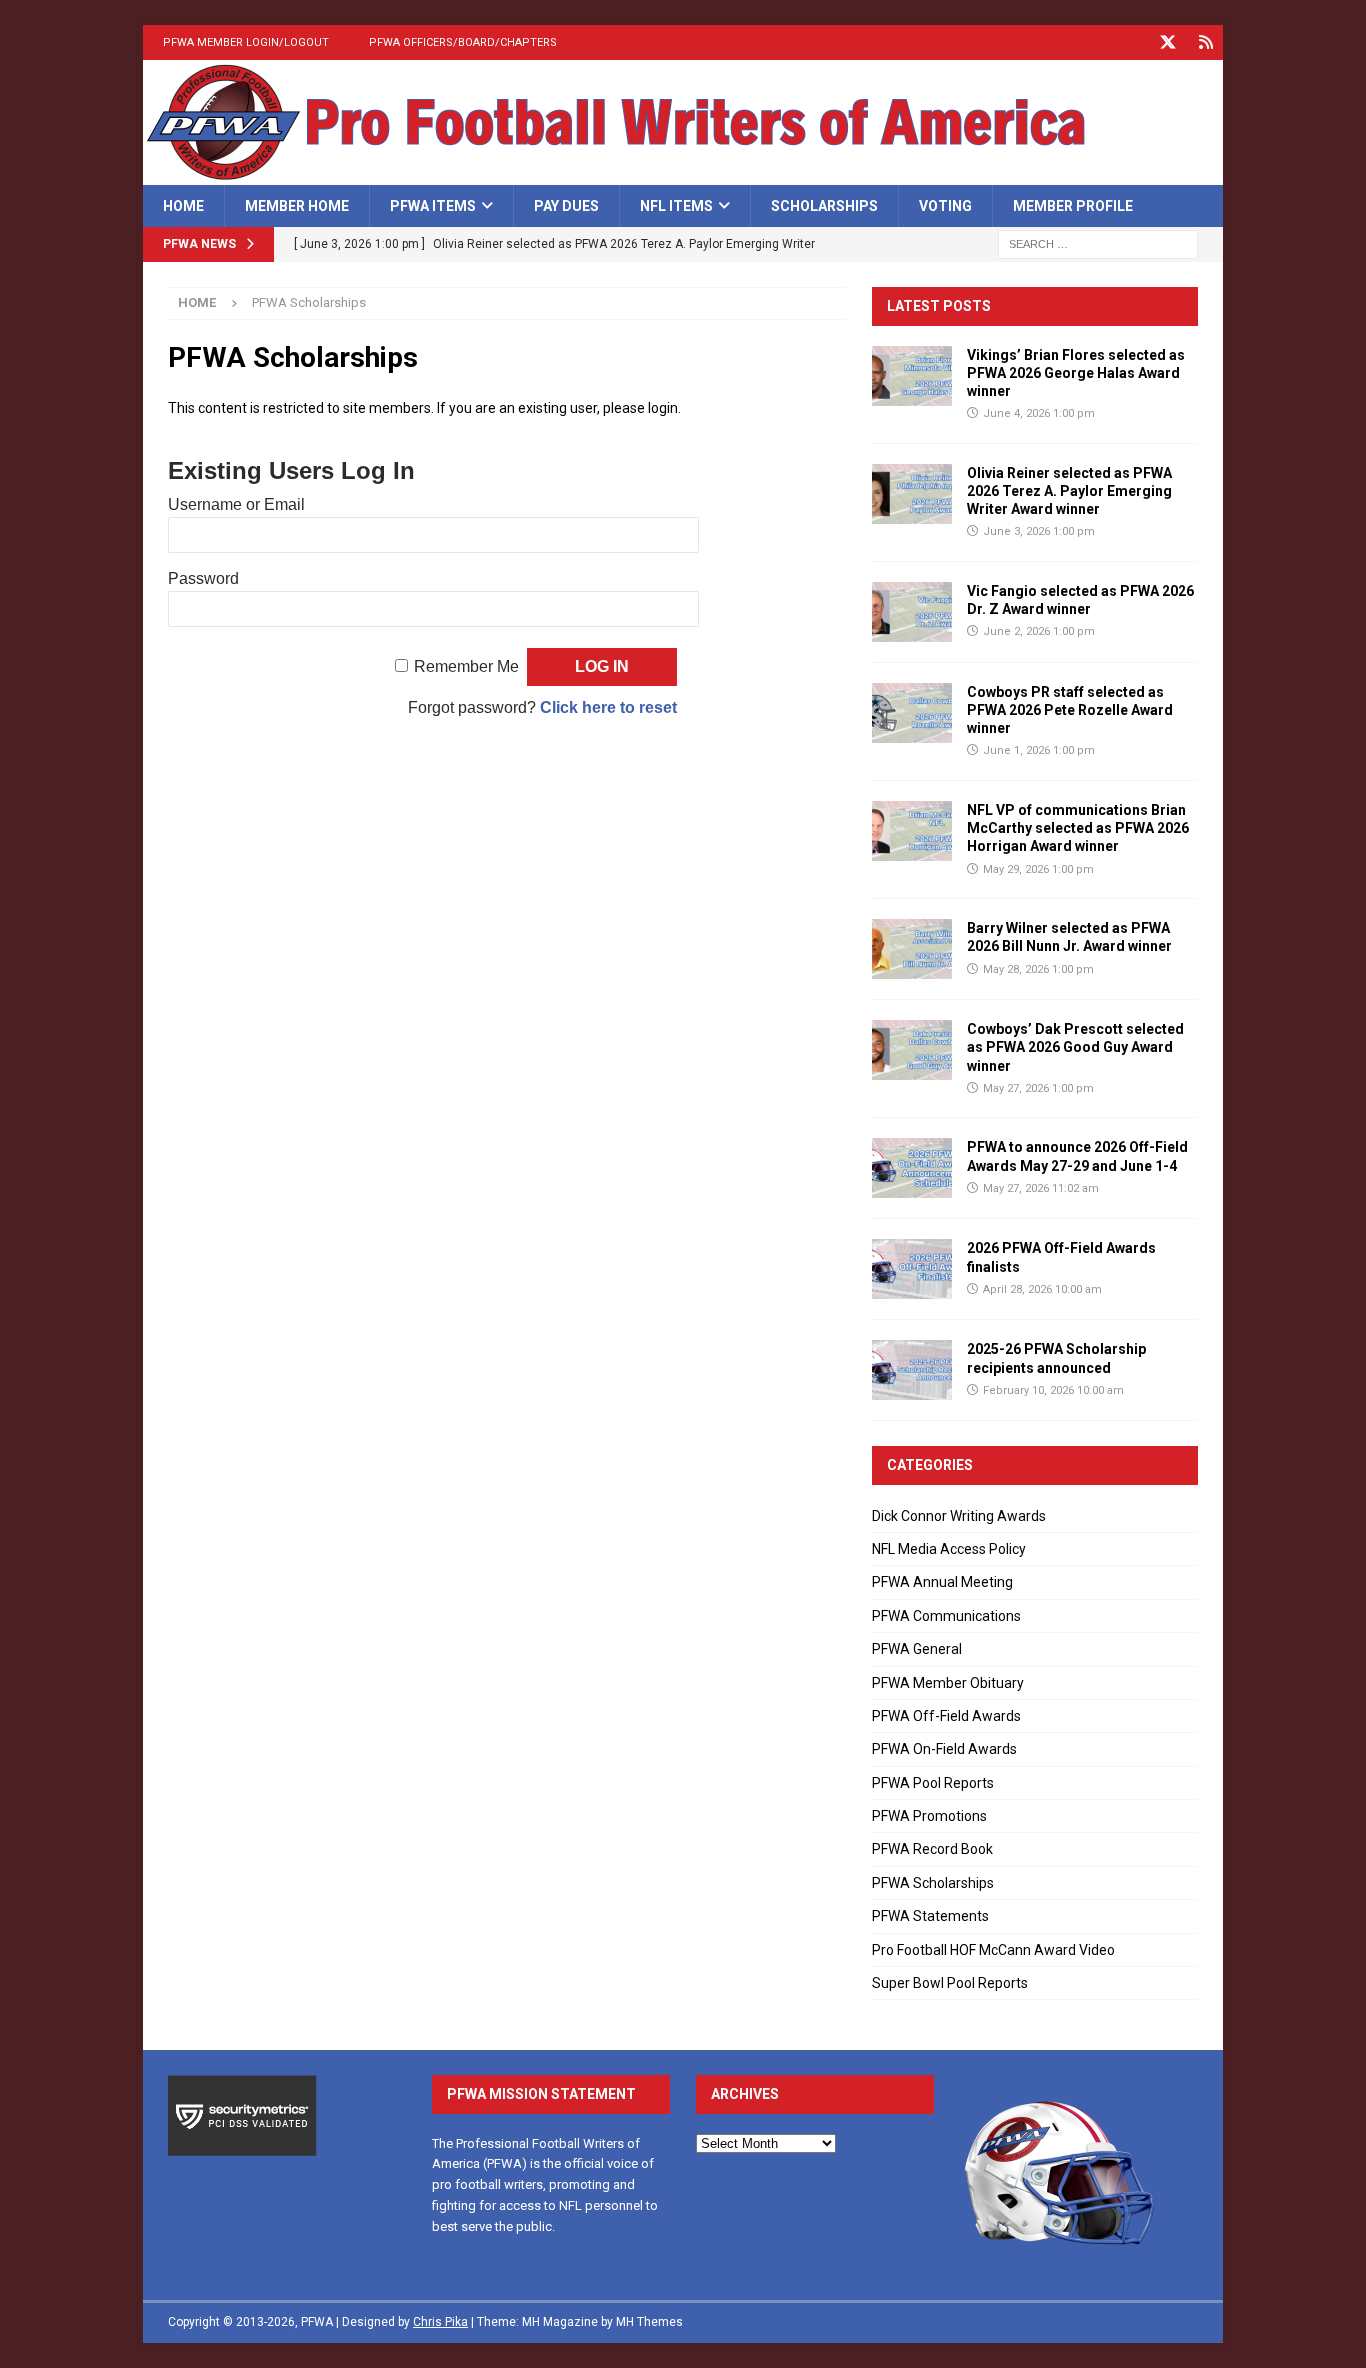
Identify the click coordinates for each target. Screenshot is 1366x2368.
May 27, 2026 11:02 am (1041, 1188)
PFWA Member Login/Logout (246, 42)
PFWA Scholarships (933, 1883)
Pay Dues (566, 206)
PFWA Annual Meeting (942, 1582)
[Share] (1205, 42)
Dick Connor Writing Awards (959, 1516)
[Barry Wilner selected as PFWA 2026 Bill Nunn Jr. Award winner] (912, 949)
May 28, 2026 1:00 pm (1038, 969)
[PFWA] (683, 174)
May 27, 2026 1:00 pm (1038, 1088)
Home (183, 206)
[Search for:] (1098, 244)
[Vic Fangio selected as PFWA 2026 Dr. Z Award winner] (912, 612)
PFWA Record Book (932, 1849)
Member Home (297, 206)
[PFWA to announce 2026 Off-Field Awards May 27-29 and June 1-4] (912, 1168)
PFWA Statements (930, 1916)
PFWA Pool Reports (933, 1783)
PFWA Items (433, 206)
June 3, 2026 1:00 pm (1039, 531)
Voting (945, 206)
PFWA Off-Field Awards (946, 1716)
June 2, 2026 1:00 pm (1039, 631)
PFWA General (917, 1649)
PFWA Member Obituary (948, 1683)
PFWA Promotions (929, 1816)
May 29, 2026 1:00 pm (1038, 869)
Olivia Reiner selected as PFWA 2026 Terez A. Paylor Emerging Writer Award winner (1069, 491)
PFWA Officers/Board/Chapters (463, 42)
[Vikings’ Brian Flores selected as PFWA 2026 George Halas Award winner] (912, 376)
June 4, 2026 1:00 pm (1039, 413)
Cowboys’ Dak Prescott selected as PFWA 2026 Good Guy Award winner (1075, 1047)
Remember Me (466, 666)
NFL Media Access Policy (949, 1549)
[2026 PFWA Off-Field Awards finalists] (912, 1269)
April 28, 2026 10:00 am (1042, 1289)
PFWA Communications (946, 1616)
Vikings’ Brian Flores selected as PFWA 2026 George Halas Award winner (1076, 373)
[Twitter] (1167, 42)
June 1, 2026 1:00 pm (1039, 750)
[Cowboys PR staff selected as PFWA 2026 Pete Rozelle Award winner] (912, 713)
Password (203, 578)
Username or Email (236, 504)
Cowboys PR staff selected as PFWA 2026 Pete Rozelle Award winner (1070, 710)
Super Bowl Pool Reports (950, 1983)
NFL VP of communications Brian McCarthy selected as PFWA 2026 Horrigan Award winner (1078, 828)
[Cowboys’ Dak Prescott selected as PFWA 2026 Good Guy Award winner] (912, 1050)
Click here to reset (608, 707)
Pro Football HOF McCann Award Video (993, 1950)
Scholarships (824, 206)
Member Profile (1073, 206)
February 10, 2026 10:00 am (1053, 1390)
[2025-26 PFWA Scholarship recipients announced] (912, 1370)
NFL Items (676, 206)
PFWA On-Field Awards (944, 1749)
